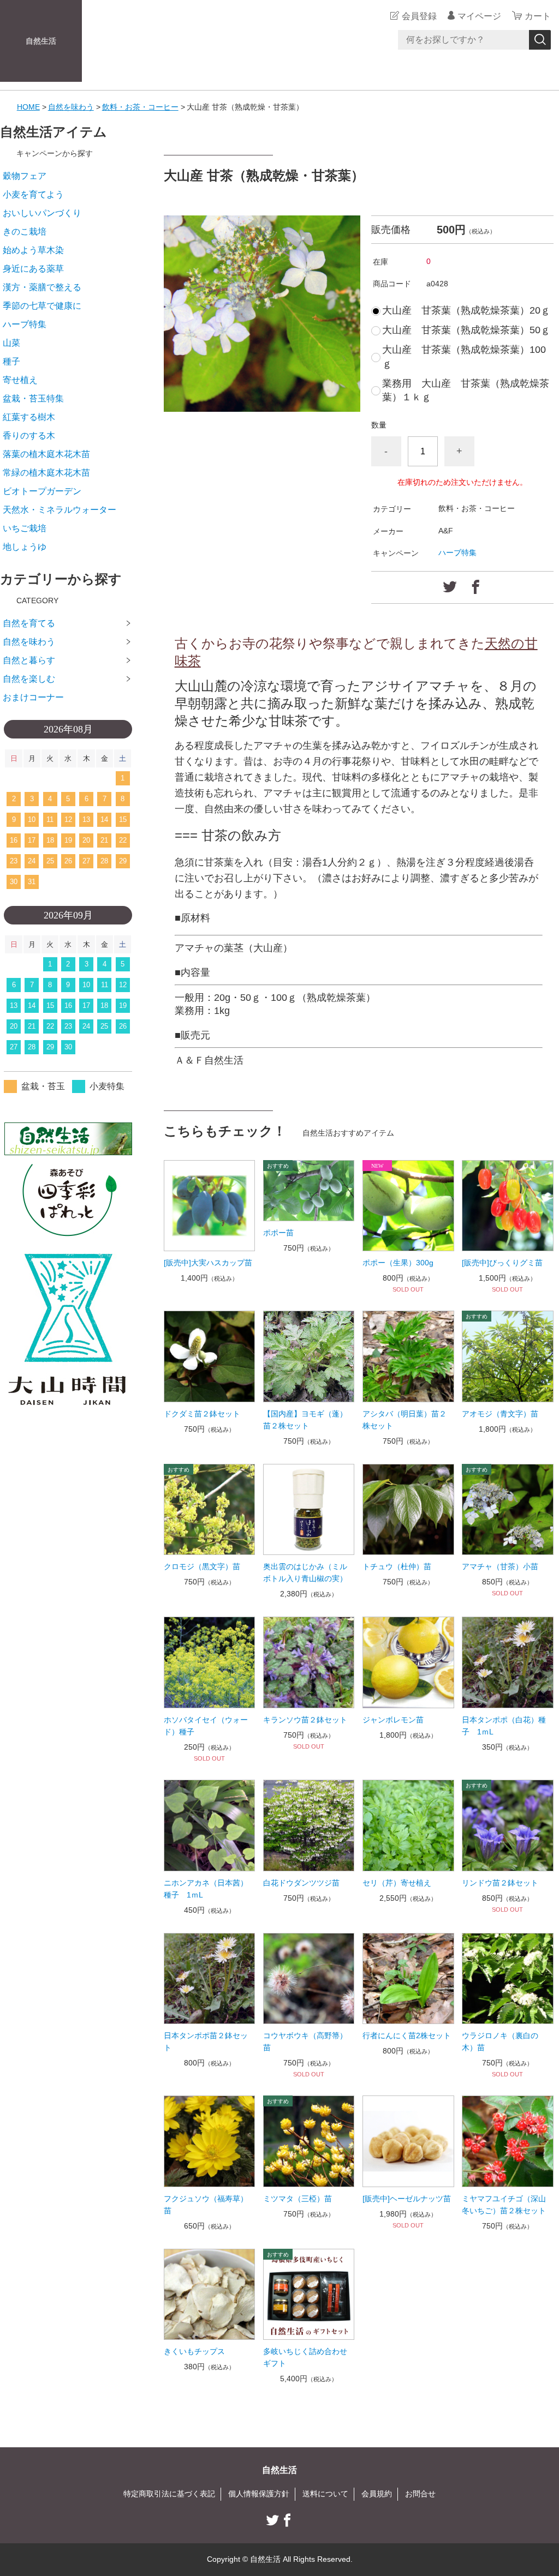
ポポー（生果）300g (398, 1263)
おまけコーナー (33, 697)
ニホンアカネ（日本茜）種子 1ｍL (206, 1889)
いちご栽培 (25, 528)
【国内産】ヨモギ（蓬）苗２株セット (305, 1420)
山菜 (11, 343)
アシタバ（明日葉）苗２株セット (405, 1420)
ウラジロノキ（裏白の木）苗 (500, 2041)
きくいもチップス (194, 2351)
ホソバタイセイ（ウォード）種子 (206, 1726)
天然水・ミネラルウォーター (60, 510)
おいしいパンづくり (42, 213)
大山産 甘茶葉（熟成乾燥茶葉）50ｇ (466, 330)
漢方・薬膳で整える (42, 287)
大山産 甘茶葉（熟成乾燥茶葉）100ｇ (464, 356)
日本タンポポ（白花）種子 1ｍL (504, 1726)
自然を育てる (29, 623)
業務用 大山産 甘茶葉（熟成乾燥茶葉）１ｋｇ (466, 390)
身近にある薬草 (33, 269)
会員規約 (377, 2494)
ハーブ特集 (457, 553)
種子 (11, 361)
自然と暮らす (29, 660)
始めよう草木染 (33, 250)
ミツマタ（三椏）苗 (298, 2199)
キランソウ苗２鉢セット (305, 1720)
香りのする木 (29, 436)
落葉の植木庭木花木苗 (46, 454)
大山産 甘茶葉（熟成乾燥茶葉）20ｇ (466, 310)
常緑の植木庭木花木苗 (46, 473)
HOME (28, 107)
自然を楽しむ (29, 679)
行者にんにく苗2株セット (407, 2035)
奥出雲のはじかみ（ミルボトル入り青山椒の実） (305, 1572)
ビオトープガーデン (42, 491)
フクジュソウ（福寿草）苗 (206, 2205)
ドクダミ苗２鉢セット (202, 1414)
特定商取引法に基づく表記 (169, 2494)
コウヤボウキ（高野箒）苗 (305, 2041)
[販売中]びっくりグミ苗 (502, 1263)
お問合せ (420, 2494)
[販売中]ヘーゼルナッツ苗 (407, 2199)
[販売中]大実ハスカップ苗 (208, 1263)
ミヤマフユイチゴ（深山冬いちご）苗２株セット (504, 2205)
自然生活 (41, 41)
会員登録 (419, 16)
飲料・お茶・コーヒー (140, 107)
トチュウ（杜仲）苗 (397, 1566)
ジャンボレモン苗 (393, 1720)
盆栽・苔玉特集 (33, 398)
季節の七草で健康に (42, 306)
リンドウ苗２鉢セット (500, 1883)
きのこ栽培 (25, 232)
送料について (325, 2494)
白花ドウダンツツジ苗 (301, 1883)
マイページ (479, 16)
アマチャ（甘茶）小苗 (500, 1566)
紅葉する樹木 (29, 417)
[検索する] (540, 40)
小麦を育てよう (33, 194)
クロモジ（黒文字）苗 (202, 1566)
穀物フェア (25, 176)
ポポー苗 (278, 1233)
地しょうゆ (25, 547)
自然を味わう (71, 107)
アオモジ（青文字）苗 (500, 1414)
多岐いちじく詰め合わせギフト (305, 2357)
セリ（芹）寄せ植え (397, 1883)
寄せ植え (20, 380)
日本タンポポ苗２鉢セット (206, 2041)
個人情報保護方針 (259, 2494)
